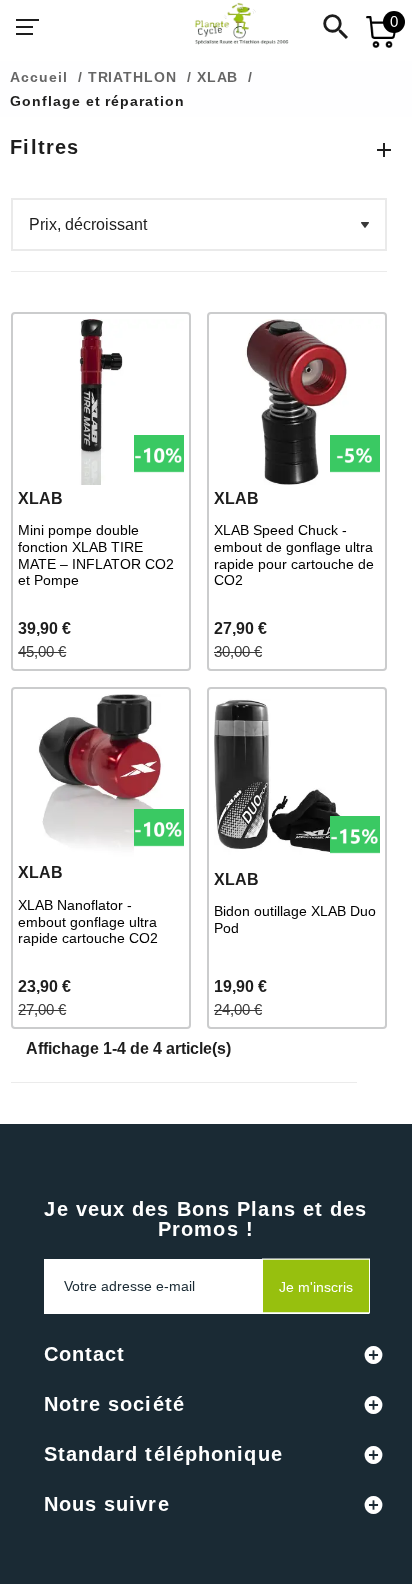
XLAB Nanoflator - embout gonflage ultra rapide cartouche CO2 (88, 922)
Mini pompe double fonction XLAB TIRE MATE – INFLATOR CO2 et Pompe (96, 555)
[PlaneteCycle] (222, 27)
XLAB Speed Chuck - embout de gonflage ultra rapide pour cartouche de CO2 (294, 555)
